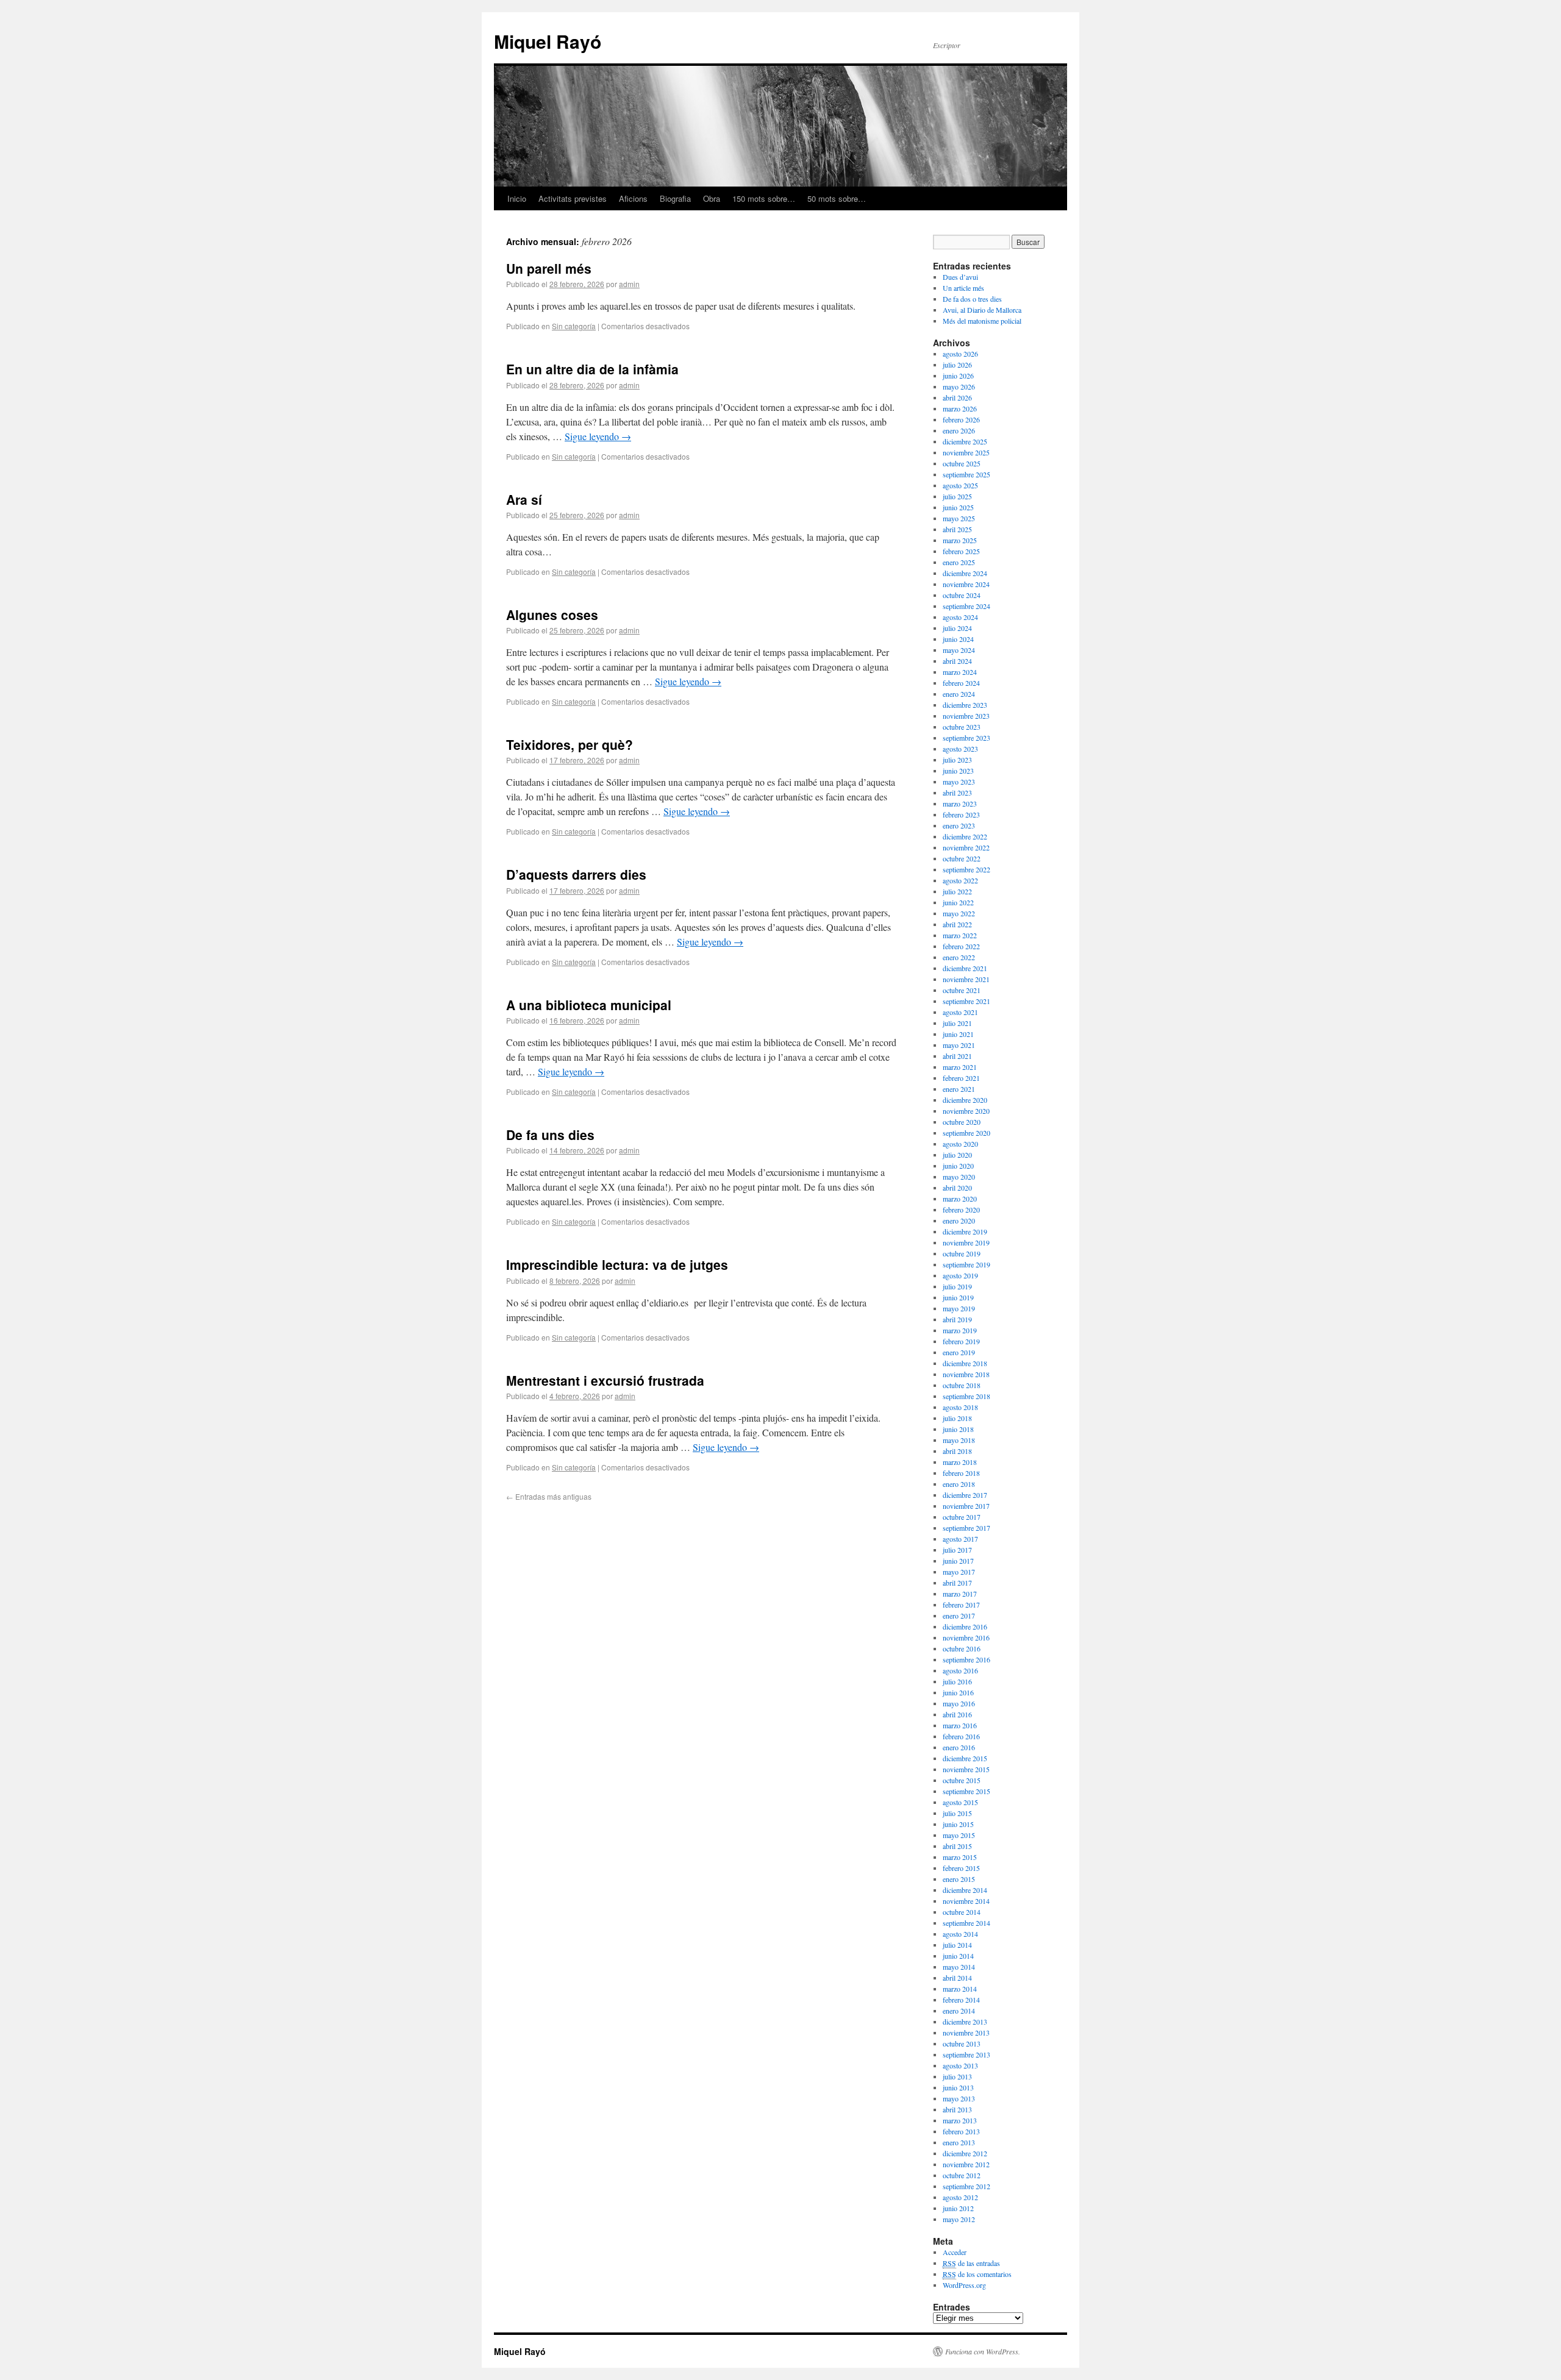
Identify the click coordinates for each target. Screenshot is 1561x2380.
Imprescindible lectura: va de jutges (617, 1264)
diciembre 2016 (965, 1626)
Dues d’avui (960, 277)
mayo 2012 (959, 2219)
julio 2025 (957, 496)
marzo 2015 (960, 1857)
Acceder (955, 2252)
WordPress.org (964, 2285)
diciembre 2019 (965, 1231)
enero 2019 (959, 1352)
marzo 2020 (960, 1199)
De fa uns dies (550, 1135)
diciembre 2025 (965, 441)
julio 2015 (957, 1813)
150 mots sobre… (764, 198)
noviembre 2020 (966, 1111)
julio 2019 (957, 1286)
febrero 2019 (961, 1341)
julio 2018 (957, 1418)
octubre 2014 (962, 1912)
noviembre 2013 (966, 2033)
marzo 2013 (960, 2120)
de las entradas (971, 2263)
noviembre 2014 (966, 1901)
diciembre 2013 (965, 2022)
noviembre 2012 (966, 2164)
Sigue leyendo (598, 436)
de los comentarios (977, 2274)
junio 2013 (958, 2087)
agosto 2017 (960, 1539)
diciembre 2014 (965, 1890)
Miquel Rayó (548, 41)
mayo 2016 (959, 1703)
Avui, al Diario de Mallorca (982, 310)
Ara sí (524, 499)
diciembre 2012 (965, 2153)
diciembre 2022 (965, 836)
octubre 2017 (962, 1517)
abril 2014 (957, 1978)
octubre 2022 (962, 858)
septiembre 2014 (966, 1923)
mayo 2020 (959, 1177)
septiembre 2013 (966, 2054)
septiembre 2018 (966, 1396)
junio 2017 (958, 1561)
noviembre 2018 (966, 1374)
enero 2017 (959, 1616)
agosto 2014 (960, 1934)
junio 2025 (958, 507)
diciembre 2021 (965, 968)
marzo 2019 (960, 1330)
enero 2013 (959, 2142)
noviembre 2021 (966, 979)
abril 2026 (957, 397)
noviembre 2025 (966, 452)
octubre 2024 (962, 595)
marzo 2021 (960, 1067)
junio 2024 (958, 639)
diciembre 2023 (965, 705)
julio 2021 (957, 1023)
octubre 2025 (962, 463)
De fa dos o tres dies (972, 299)
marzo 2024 (960, 672)
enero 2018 (959, 1484)
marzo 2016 (960, 1725)
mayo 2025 (959, 518)
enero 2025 (959, 562)
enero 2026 (959, 430)
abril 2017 (957, 1583)
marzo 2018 (960, 1462)
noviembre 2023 (966, 716)
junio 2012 (958, 2208)
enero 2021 (959, 1089)
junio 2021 (958, 1034)
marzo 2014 (960, 1989)
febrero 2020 (961, 1210)
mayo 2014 (959, 1967)
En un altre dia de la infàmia (592, 369)
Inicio (517, 198)
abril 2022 (957, 924)
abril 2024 (957, 661)
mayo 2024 (959, 650)
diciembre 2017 (965, 1495)
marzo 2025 (960, 540)
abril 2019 (957, 1319)
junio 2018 (958, 1429)
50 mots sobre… (837, 198)
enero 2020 (959, 1220)
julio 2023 (957, 760)
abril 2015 (957, 1846)
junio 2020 (958, 1166)
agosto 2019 (960, 1275)
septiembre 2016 (966, 1659)
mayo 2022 (959, 913)
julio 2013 (957, 2076)
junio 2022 (958, 902)
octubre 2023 (962, 727)
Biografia (675, 198)
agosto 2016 (960, 1670)
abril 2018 (957, 1451)
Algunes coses (552, 615)
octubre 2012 (962, 2175)
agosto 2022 (960, 880)
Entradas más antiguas (549, 1496)
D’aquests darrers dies (576, 874)
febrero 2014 (961, 2000)
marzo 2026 (960, 408)
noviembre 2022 (966, 847)
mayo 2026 (959, 387)
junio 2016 (958, 1692)
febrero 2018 (961, 1473)
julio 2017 (957, 1550)
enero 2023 (959, 825)
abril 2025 (957, 529)
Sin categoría (574, 326)
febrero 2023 (961, 814)
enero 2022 (959, 957)
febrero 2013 (961, 2131)
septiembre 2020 (966, 1133)
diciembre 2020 (965, 1100)
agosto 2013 (960, 2065)
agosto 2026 (960, 354)
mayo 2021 (959, 1045)
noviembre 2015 (966, 1769)
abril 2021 (957, 1056)
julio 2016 (957, 1681)
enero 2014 (959, 2011)
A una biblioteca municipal (589, 1005)
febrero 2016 (961, 1736)
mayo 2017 (959, 1572)
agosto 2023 (960, 749)
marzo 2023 (960, 803)
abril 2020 (957, 1188)
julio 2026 (957, 365)
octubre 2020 (962, 1122)
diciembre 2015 (965, 1758)
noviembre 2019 (966, 1242)
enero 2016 (959, 1747)
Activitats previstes (573, 198)
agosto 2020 (960, 1144)
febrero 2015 (961, 1868)
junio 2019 (958, 1297)
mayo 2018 (959, 1440)
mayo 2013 (959, 2098)
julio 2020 (957, 1155)
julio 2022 (957, 891)
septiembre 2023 (966, 738)
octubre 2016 (962, 1648)
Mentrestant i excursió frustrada (605, 1380)
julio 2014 (957, 1945)
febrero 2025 (961, 551)
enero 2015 (959, 1879)
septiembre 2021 (966, 1001)
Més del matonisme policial (982, 321)
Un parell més (549, 268)
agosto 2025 (960, 485)
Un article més (963, 288)
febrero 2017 (961, 1605)
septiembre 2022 (966, 869)
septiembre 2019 (966, 1264)
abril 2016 (957, 1714)
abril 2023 (957, 793)
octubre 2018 (962, 1385)
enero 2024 (959, 694)
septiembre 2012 (966, 2186)
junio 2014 (958, 1956)
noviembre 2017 (966, 1506)
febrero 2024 (961, 683)
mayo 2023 (959, 782)
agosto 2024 (960, 617)
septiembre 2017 (966, 1528)
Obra (712, 198)
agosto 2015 (960, 1802)
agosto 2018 (960, 1407)
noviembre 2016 (966, 1637)
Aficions (633, 198)
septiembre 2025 (966, 474)
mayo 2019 (959, 1308)
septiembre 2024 (966, 606)
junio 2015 (958, 1824)
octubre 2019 (962, 1253)
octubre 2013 (962, 2043)
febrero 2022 (961, 946)
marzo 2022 (960, 935)
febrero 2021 (961, 1078)
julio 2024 (957, 628)
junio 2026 (958, 376)
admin (629, 284)
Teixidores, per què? (570, 744)
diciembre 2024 (965, 573)
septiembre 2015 (966, 1791)
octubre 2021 (962, 990)
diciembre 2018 (965, 1363)
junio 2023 (958, 771)
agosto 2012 (960, 2197)
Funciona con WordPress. (983, 2351)
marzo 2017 (960, 1594)
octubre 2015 (962, 1780)
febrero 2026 (961, 419)
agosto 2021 (960, 1012)
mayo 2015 (959, 1835)
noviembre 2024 (966, 584)
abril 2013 (957, 2109)
